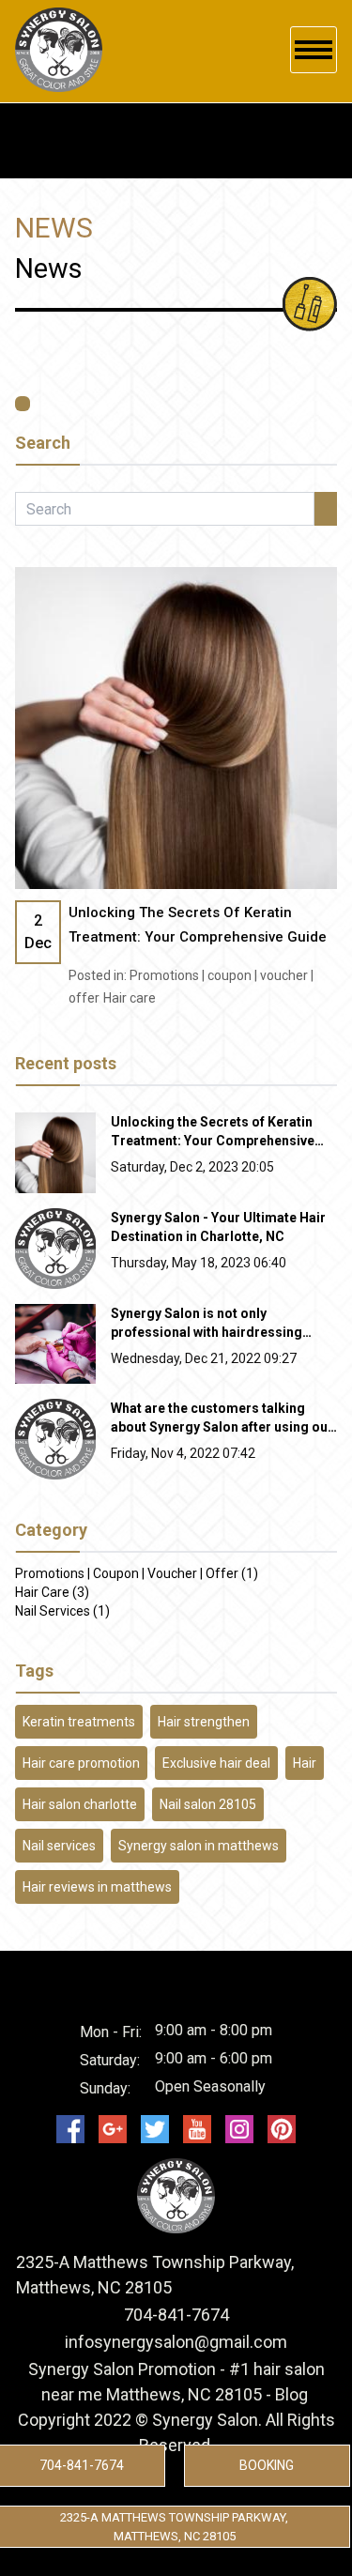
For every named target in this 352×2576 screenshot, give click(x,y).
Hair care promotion (81, 1763)
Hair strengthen (204, 1722)
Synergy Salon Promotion (122, 2369)
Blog (291, 2394)
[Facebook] (70, 2129)
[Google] (113, 2129)
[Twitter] (155, 2129)
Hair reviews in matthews (97, 1887)
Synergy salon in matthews (199, 1846)
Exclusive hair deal (216, 1763)
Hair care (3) (52, 1592)
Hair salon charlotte (80, 1804)
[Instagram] (239, 2129)
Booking (267, 2465)
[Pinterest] (282, 2129)
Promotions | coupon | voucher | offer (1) (137, 1573)
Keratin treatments (79, 1722)
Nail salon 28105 (208, 1804)
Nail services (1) (62, 1611)
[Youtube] (197, 2129)
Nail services (59, 1846)
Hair (305, 1763)
